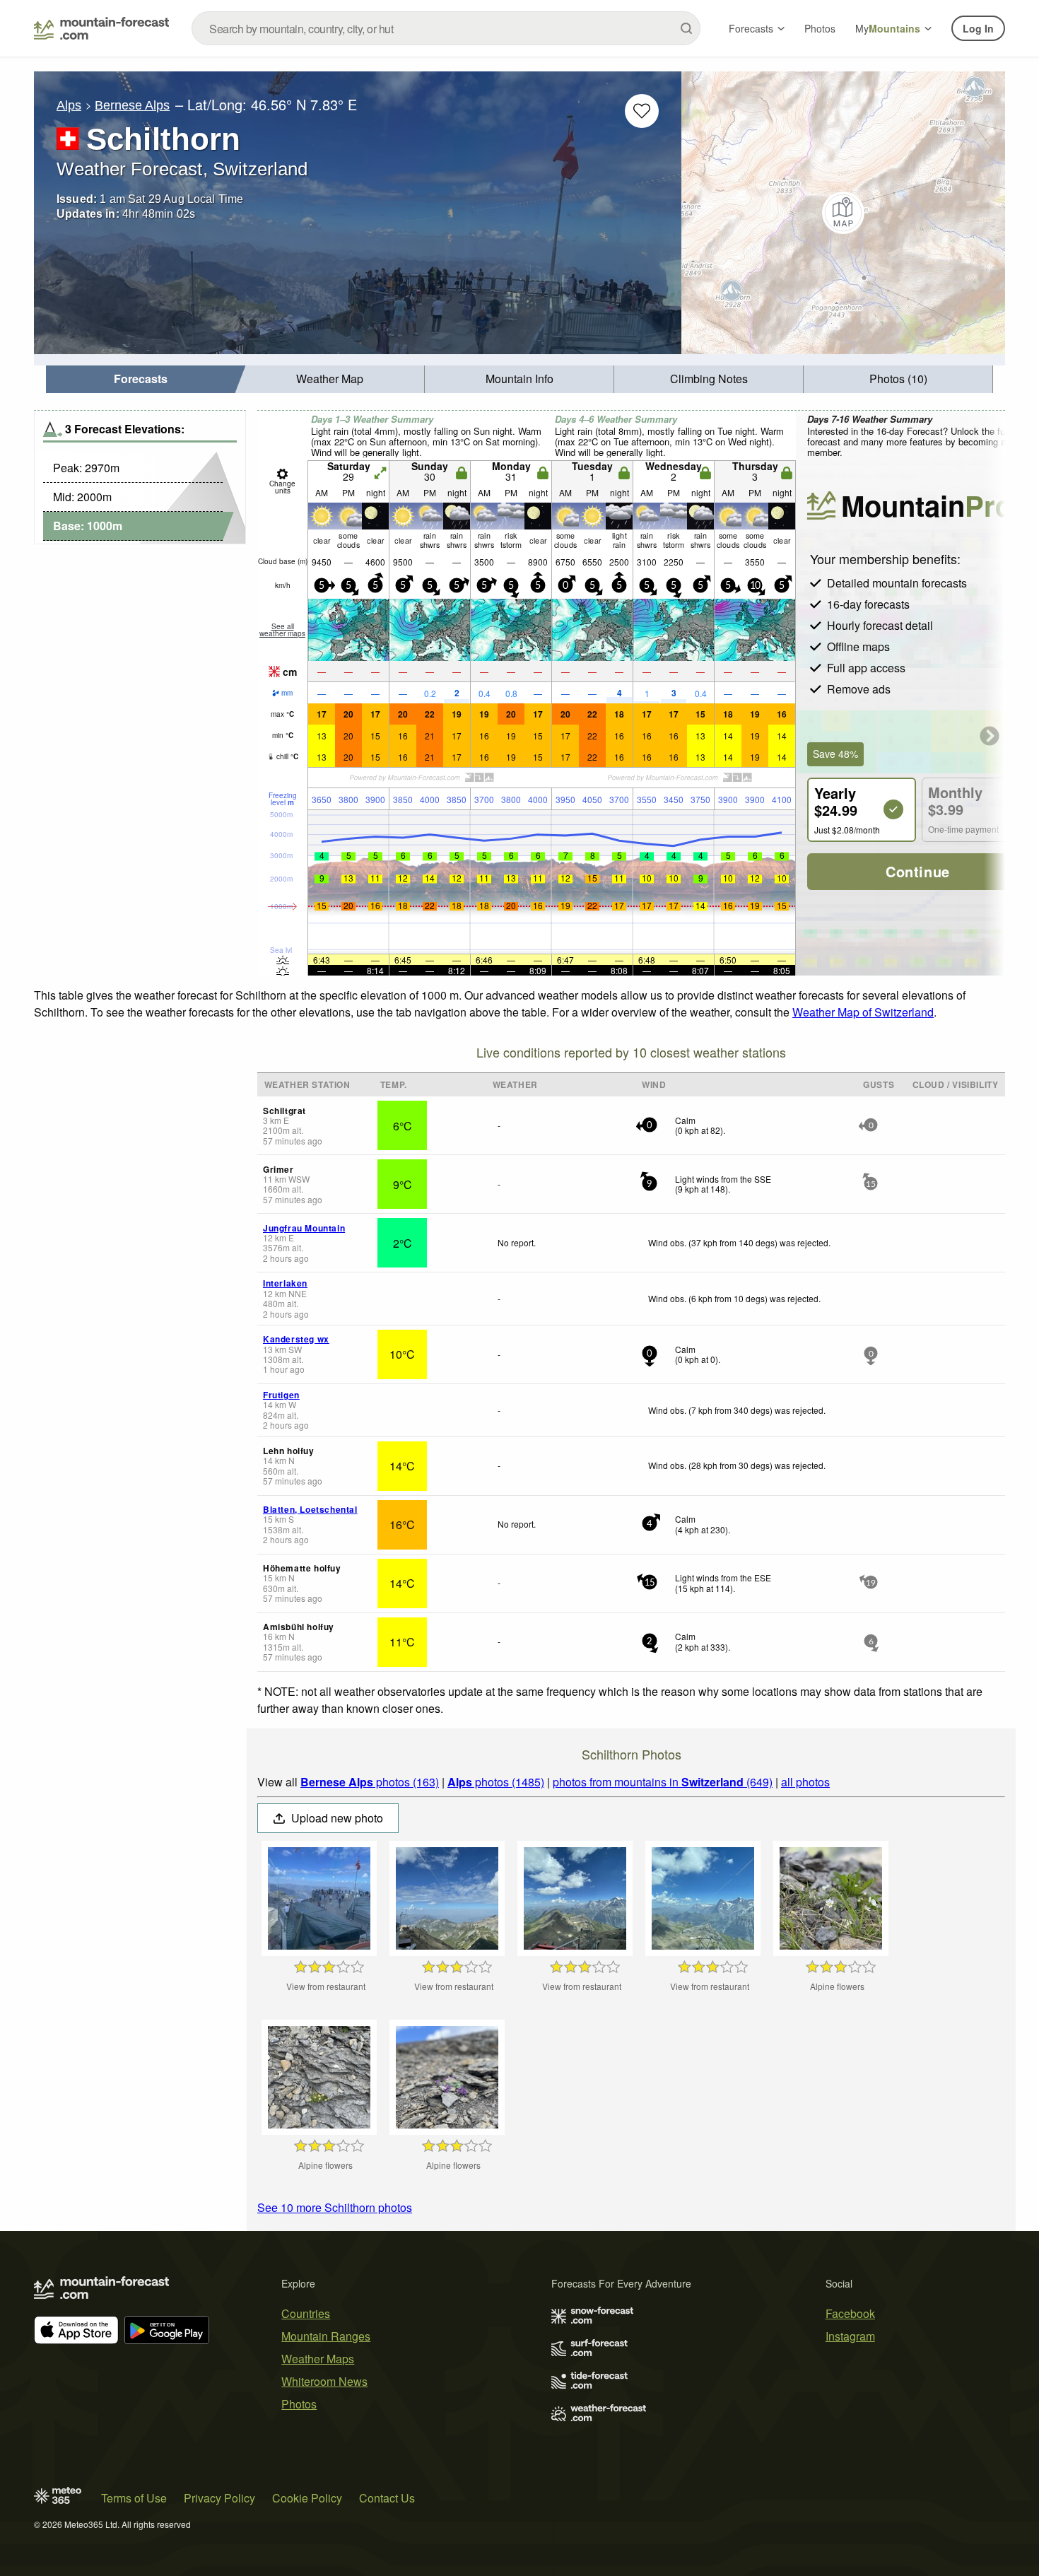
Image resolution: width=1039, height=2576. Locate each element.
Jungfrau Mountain (304, 1228)
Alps (69, 105)
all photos (805, 1782)
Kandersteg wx (296, 1339)
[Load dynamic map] (843, 213)
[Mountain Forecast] (101, 28)
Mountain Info (519, 379)
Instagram (850, 2336)
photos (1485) (496, 1782)
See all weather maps (282, 630)
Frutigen (281, 1395)
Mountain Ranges (326, 2336)
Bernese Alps (132, 105)
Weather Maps (318, 2359)
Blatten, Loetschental (310, 1509)
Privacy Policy (219, 2498)
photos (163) (370, 1782)
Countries (306, 2313)
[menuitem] (141, 379)
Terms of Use (134, 2498)
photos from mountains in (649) (663, 1782)
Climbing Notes (709, 379)
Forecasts (751, 28)
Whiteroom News (324, 2381)
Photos (820, 28)
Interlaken (285, 1283)
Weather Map (330, 379)
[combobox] (446, 28)
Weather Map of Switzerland (863, 1012)
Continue (918, 871)
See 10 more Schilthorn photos (335, 2207)
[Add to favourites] (642, 111)
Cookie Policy (307, 2498)
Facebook (850, 2313)
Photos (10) (898, 379)
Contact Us (387, 2498)
